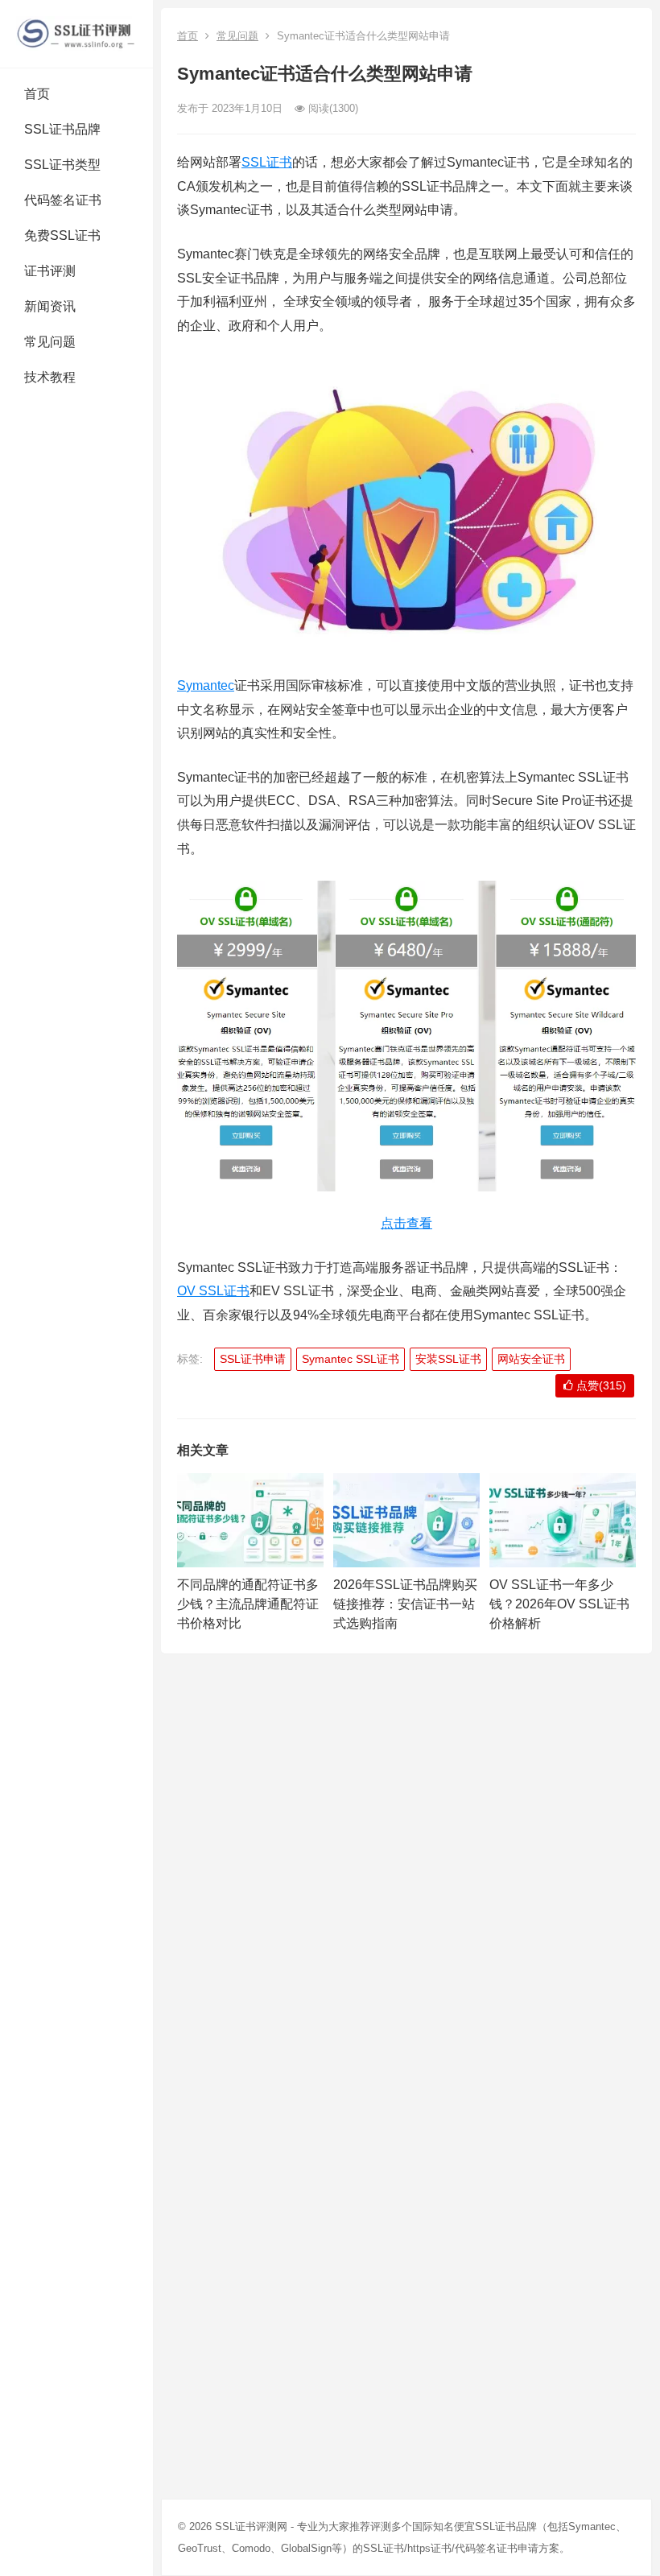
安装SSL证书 (448, 1359)
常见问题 (50, 342)
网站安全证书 (531, 1359)
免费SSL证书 (62, 235)
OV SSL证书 (213, 1291)
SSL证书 (267, 162)
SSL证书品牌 (62, 129)
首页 (37, 94)
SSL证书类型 (62, 165)
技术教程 (50, 377)
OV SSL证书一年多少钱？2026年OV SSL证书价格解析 (559, 1604)
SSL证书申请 (253, 1359)
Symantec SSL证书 (351, 1359)
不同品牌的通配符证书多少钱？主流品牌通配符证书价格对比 (248, 1604)
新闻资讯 (50, 306)
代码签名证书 (63, 200)
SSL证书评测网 (251, 2526)
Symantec (206, 685)
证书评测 (50, 271)
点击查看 (406, 1223)
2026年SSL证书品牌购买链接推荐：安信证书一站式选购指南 (405, 1604)
